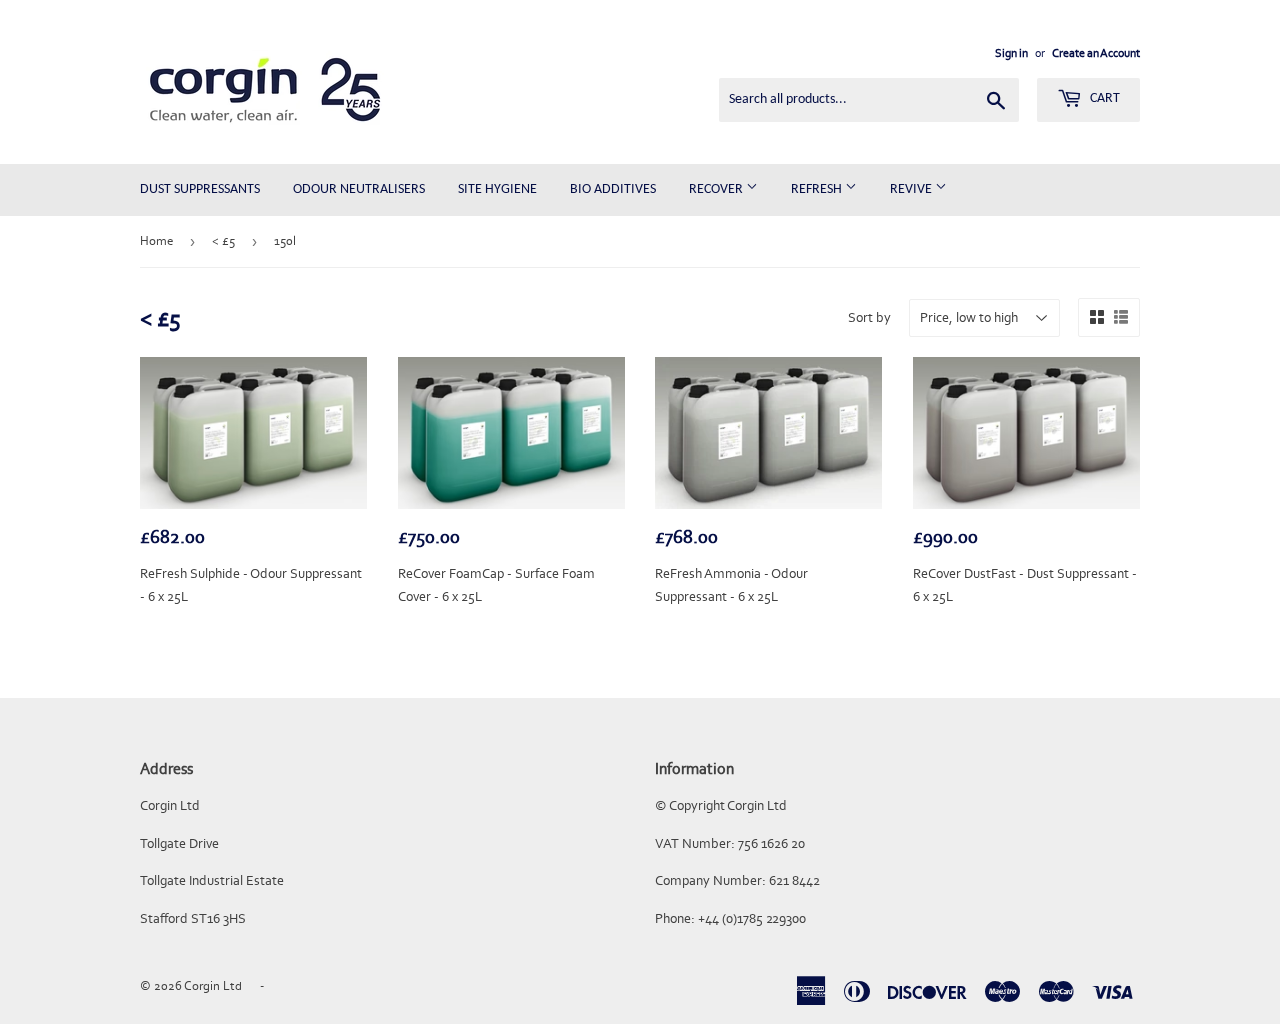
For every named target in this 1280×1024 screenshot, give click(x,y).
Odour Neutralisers (359, 189)
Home (156, 240)
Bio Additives (613, 189)
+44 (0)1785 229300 (752, 918)
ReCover (717, 189)
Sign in (1011, 53)
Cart (1103, 98)
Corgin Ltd (213, 985)
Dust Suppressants (200, 189)
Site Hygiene (497, 189)
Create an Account (1096, 53)
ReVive (912, 189)
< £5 (223, 240)
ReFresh (818, 189)
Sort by (869, 317)
